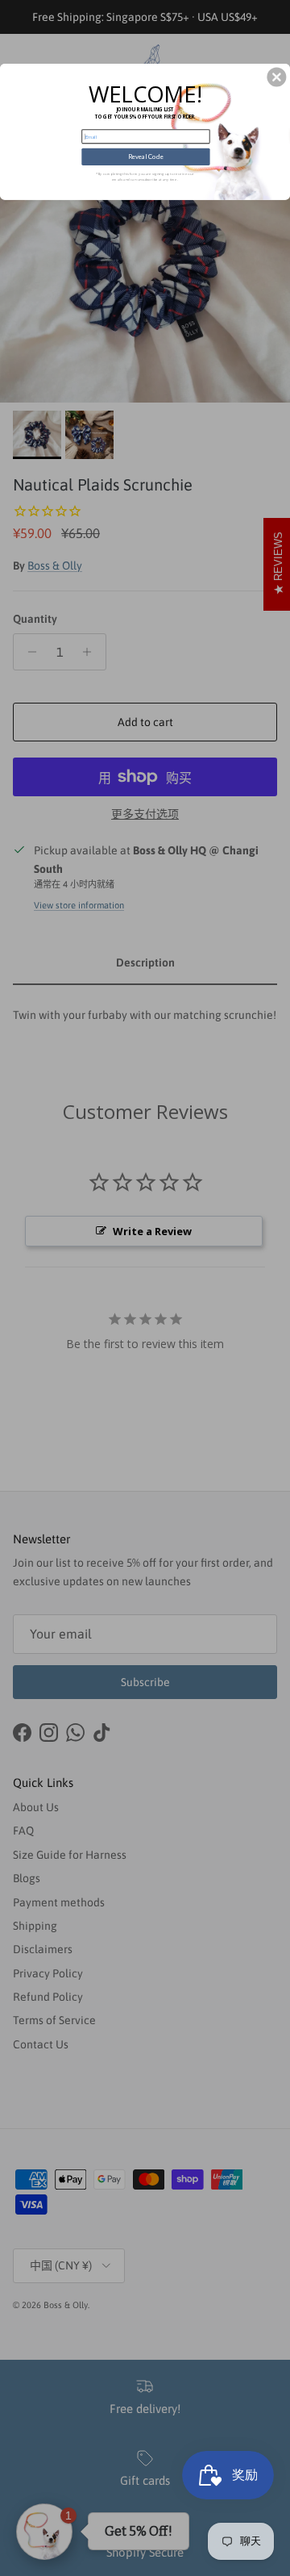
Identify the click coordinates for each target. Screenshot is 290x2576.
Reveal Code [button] (146, 157)
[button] (276, 77)
